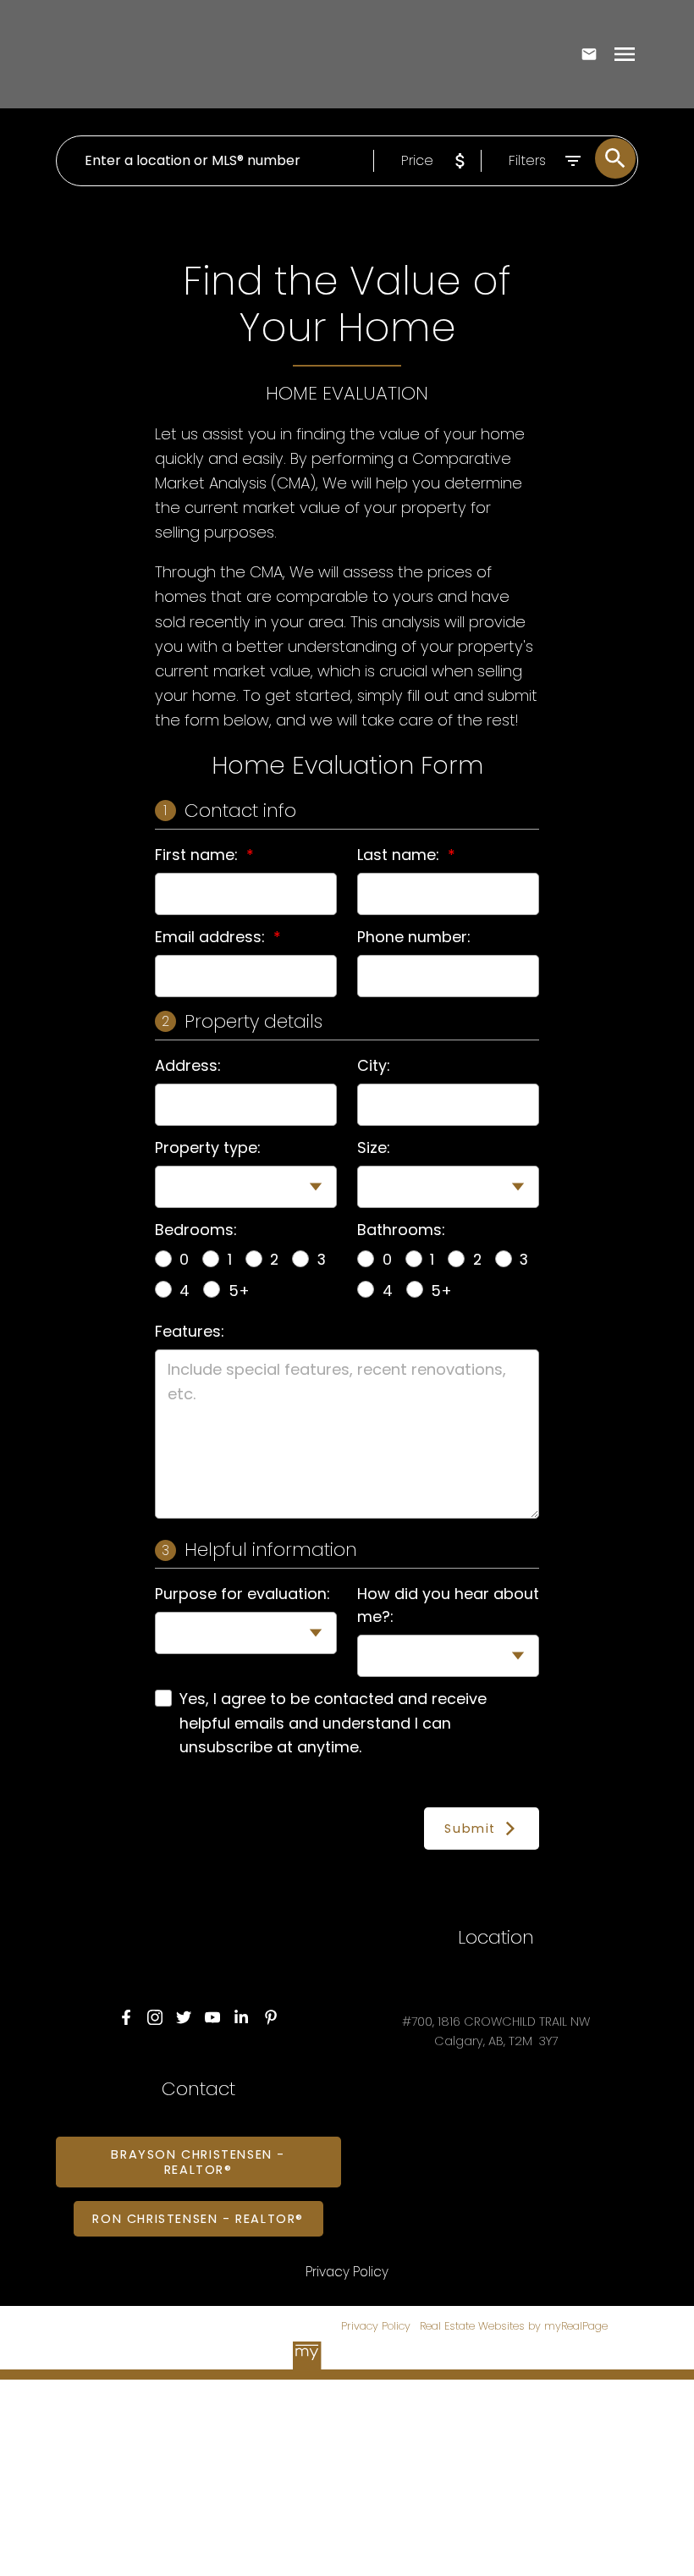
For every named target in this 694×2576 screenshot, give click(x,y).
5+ (239, 1291)
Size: (374, 1147)
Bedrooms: (196, 1230)
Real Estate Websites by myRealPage (514, 2326)
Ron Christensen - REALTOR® (198, 2219)
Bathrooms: (401, 1230)
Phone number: (414, 937)
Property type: (208, 1147)
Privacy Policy (376, 2326)
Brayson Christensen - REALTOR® (198, 2162)
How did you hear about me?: (448, 1605)
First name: (198, 855)
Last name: (400, 855)
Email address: (212, 937)
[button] (126, 2017)
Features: (190, 1331)
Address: (188, 1065)
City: (374, 1065)
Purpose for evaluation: (242, 1594)
